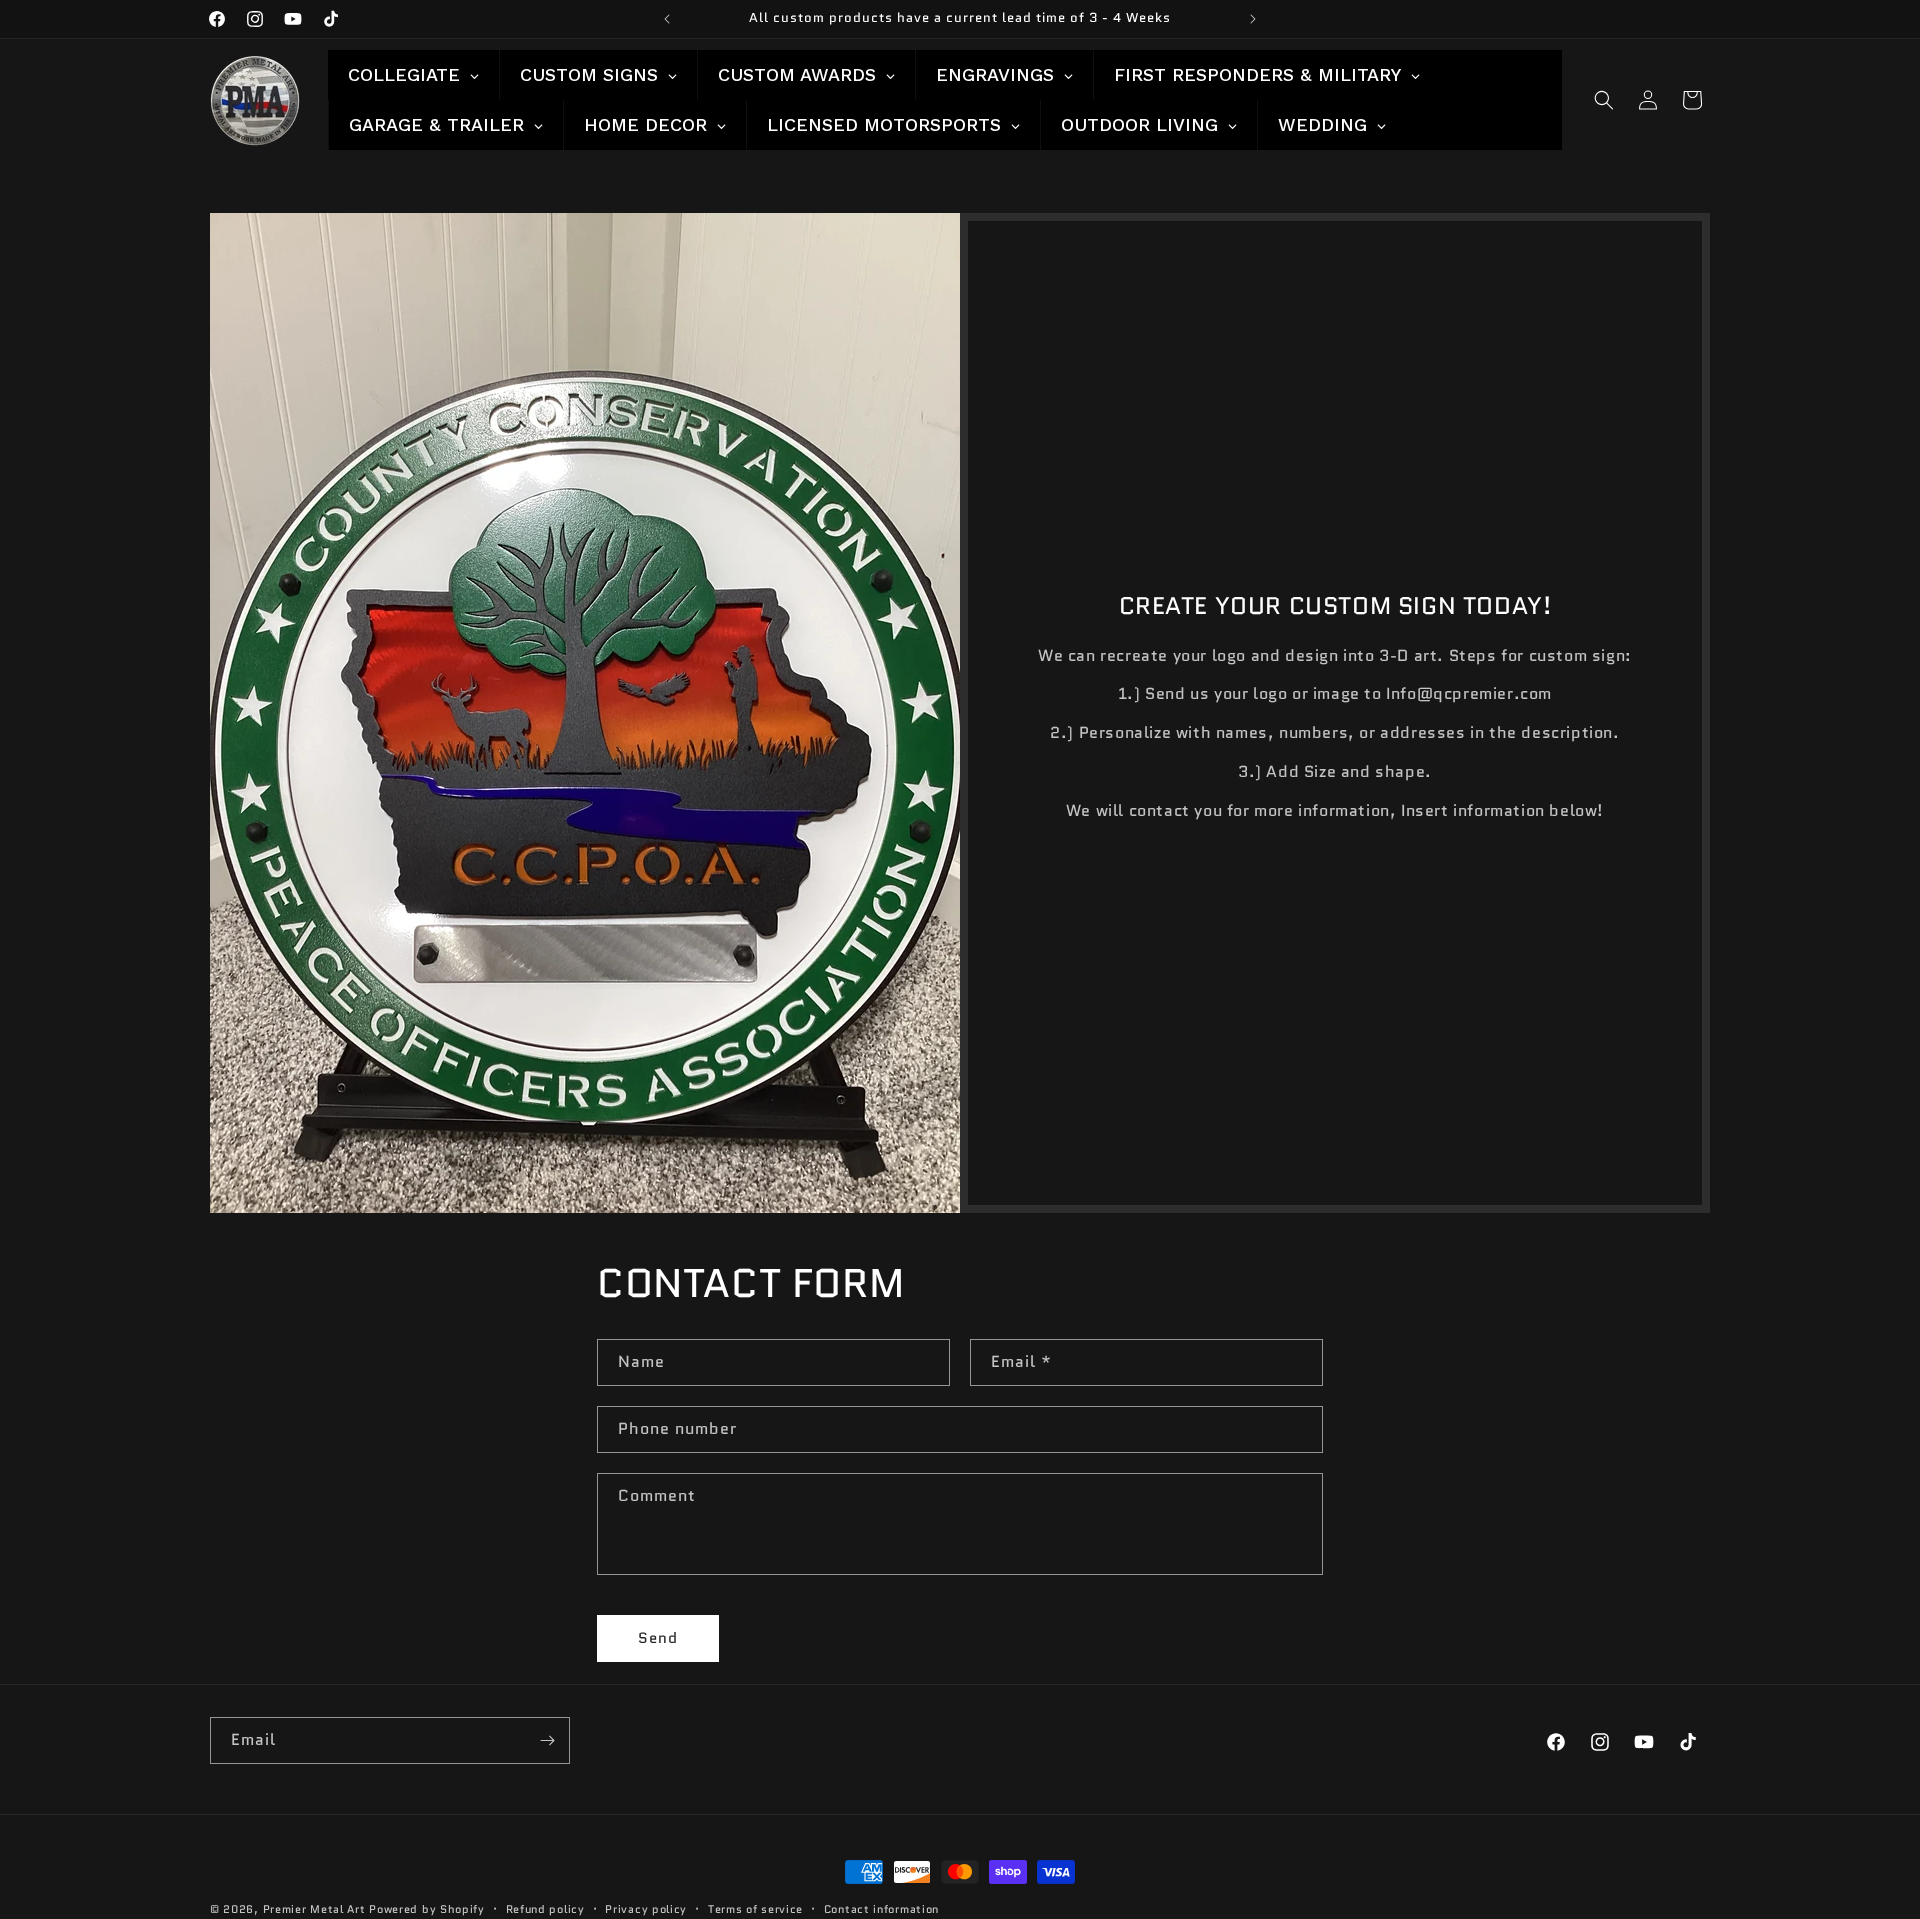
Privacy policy (646, 1908)
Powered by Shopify (427, 1909)
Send (658, 1639)
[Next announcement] (1253, 19)
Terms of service (755, 1908)
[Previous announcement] (667, 19)
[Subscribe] (547, 1740)
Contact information (881, 1908)
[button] (1604, 100)
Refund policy (545, 1908)
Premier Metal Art (314, 1909)
